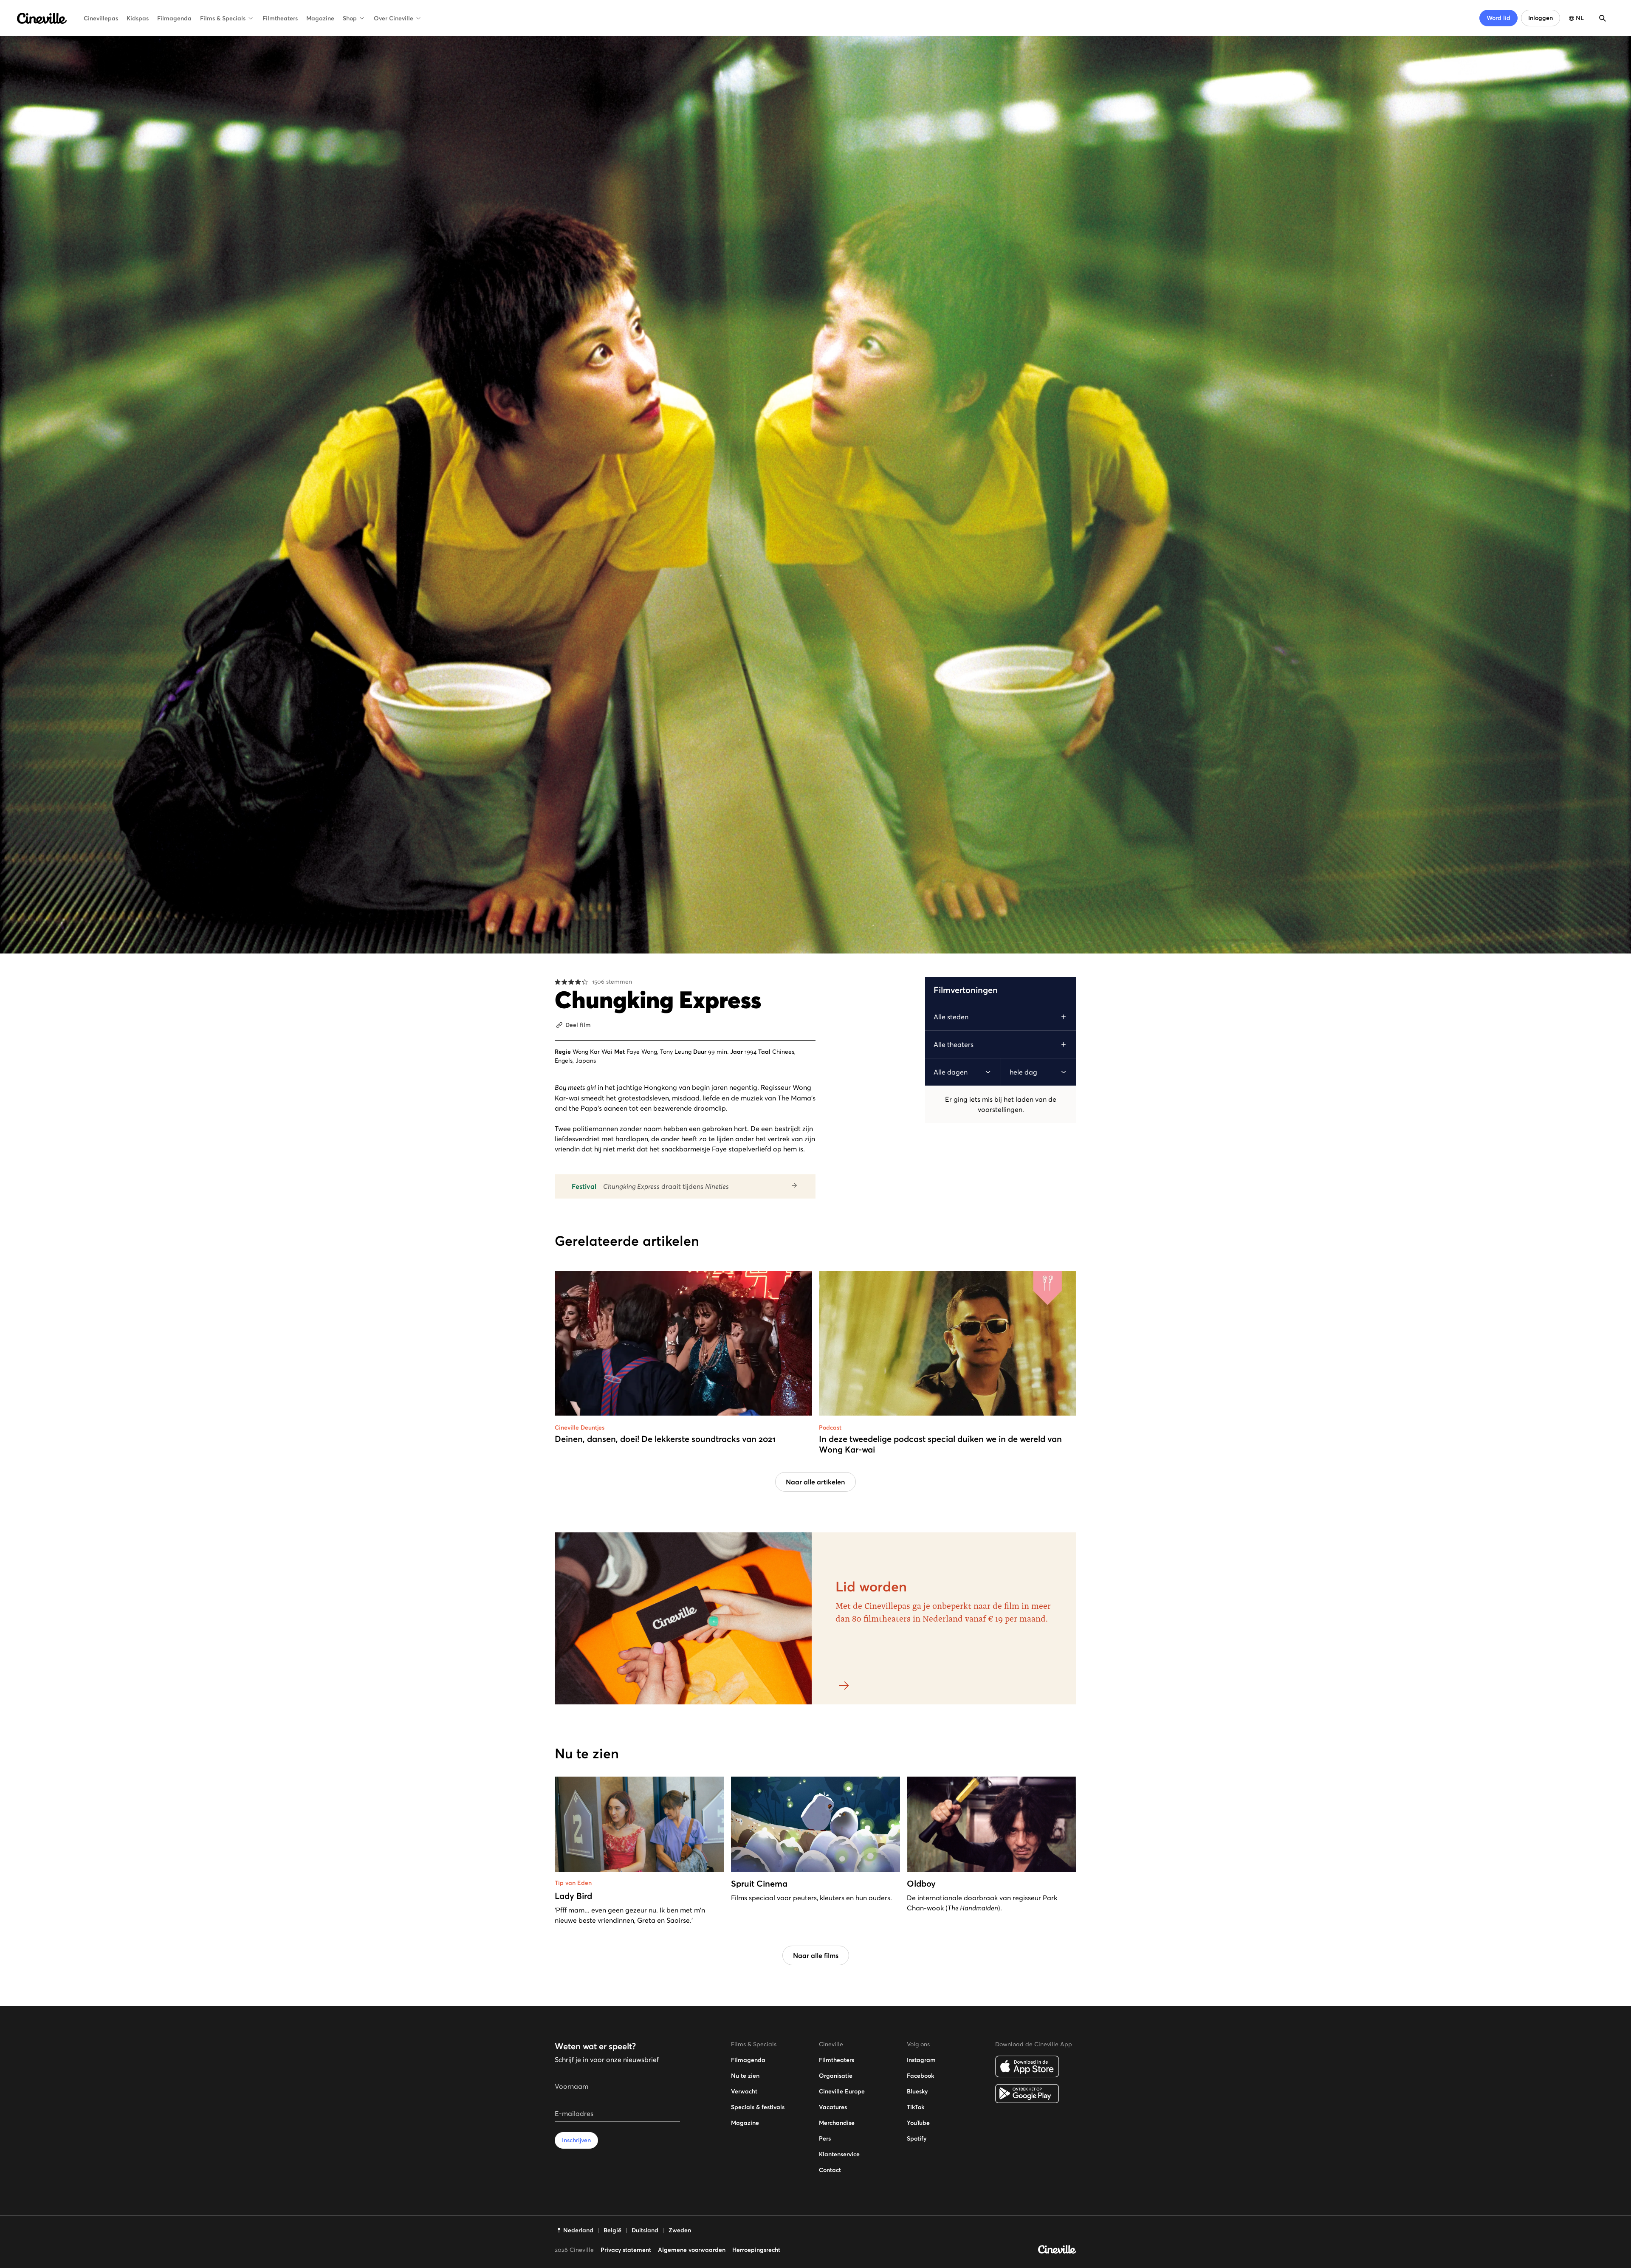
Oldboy (921, 1884)
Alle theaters (954, 1044)
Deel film (578, 1025)
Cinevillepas (101, 18)
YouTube (918, 2123)
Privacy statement (626, 2250)
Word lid (1498, 18)
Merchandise (837, 2123)
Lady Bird (573, 1896)
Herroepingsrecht (756, 2250)
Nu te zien (745, 2076)
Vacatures (833, 2107)
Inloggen (1541, 18)
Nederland (578, 2230)
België (612, 2230)
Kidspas (138, 18)
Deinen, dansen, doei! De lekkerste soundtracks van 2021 (665, 1439)
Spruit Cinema (759, 1884)
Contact (830, 2170)
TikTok (916, 2107)
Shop (350, 18)
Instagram (921, 2060)
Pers (825, 2138)
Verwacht (744, 2091)
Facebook (920, 2076)
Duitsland (645, 2230)
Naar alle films (816, 1955)
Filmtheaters (280, 18)
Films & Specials (223, 18)
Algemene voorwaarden (692, 2250)
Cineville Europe (842, 2091)
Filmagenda (174, 18)
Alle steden (951, 1017)
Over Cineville (394, 18)
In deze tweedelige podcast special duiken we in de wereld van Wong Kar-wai (940, 1444)
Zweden (680, 2230)
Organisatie (836, 2076)
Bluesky (917, 2091)
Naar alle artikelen (815, 1482)
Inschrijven (576, 2140)
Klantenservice (839, 2154)
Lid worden (871, 1587)
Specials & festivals (758, 2107)
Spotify (917, 2138)
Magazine (320, 18)
